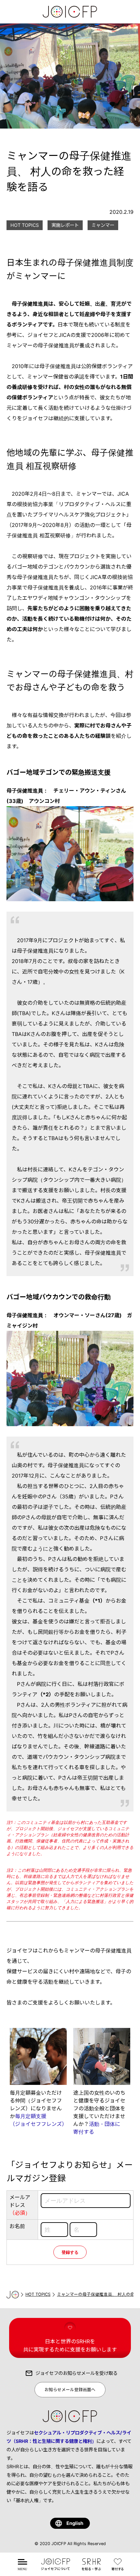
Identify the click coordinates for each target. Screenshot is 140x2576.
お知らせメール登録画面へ (70, 2390)
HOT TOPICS (38, 2294)
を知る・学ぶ (91, 2568)
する (119, 2568)
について (55, 2568)
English (75, 2523)
